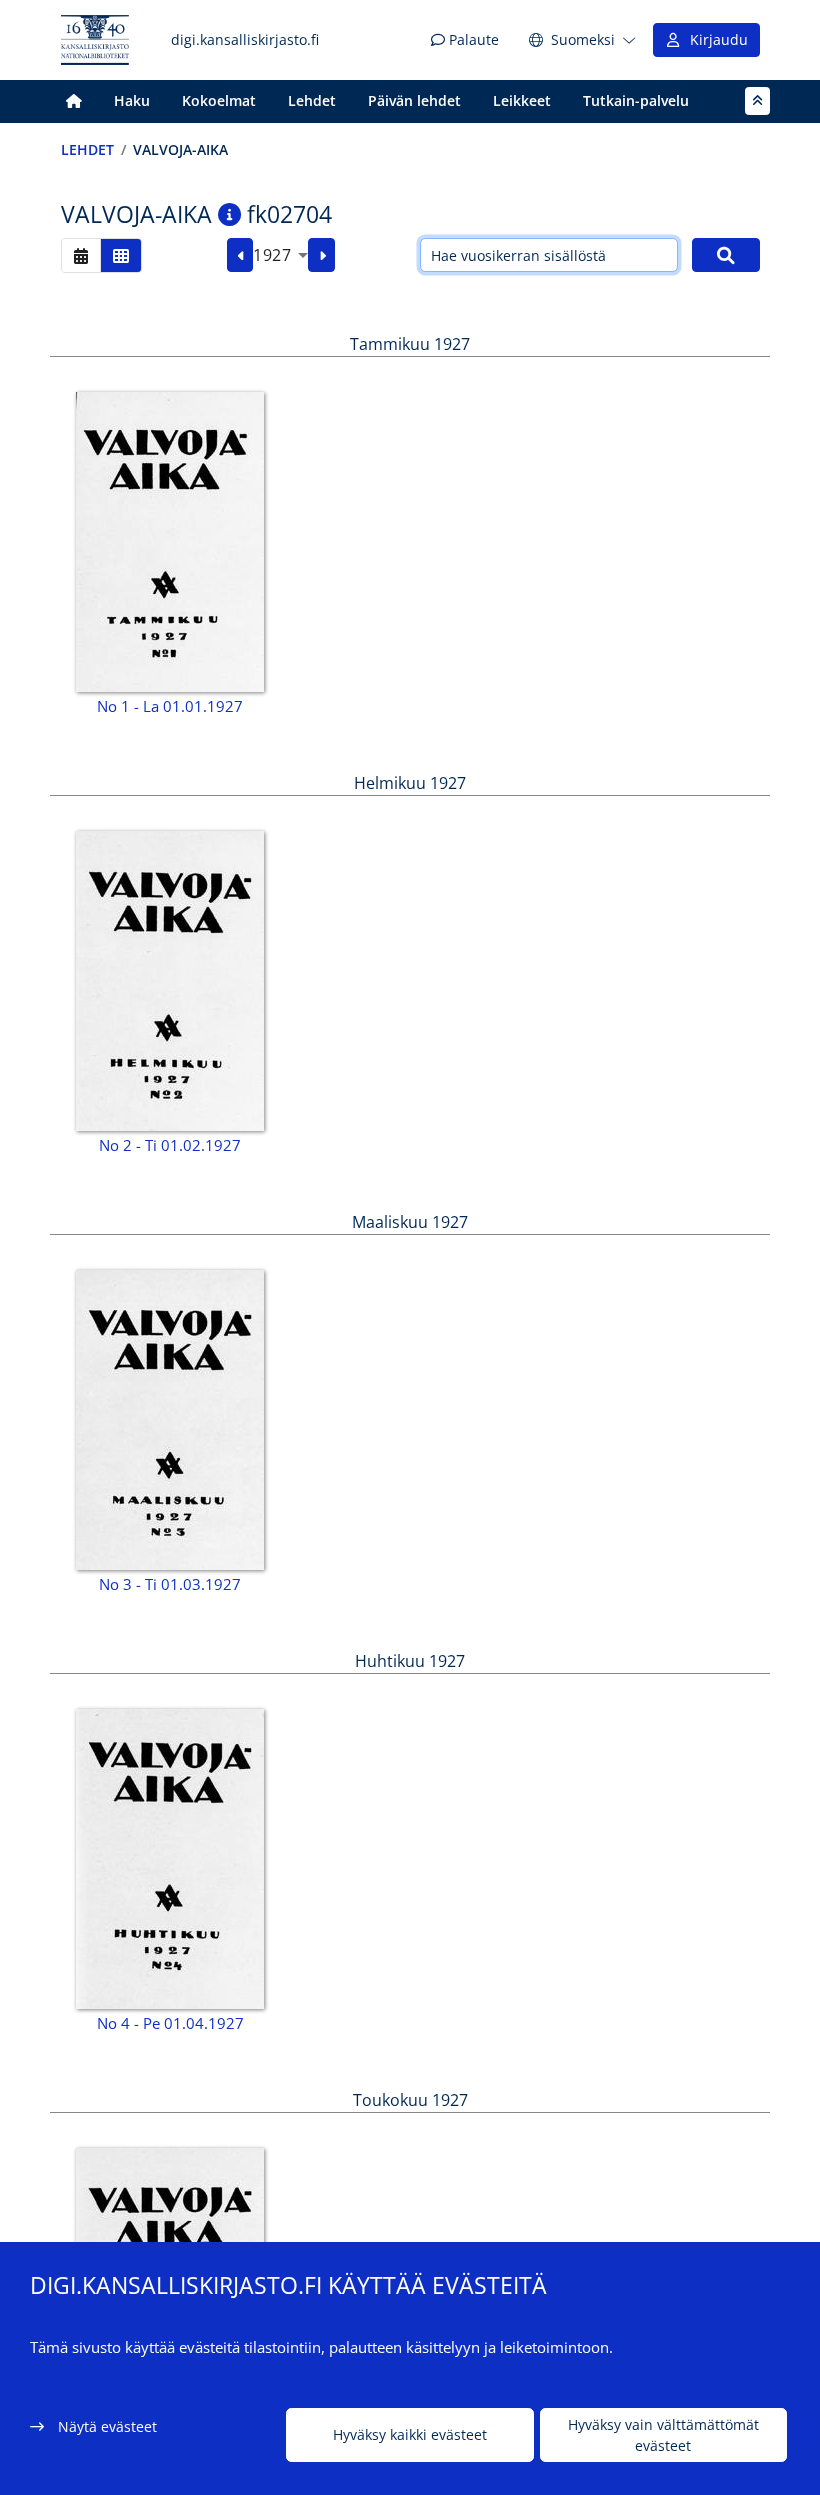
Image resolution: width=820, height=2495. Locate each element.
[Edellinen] (240, 255)
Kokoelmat (219, 100)
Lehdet (312, 100)
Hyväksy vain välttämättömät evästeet (663, 2435)
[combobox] (280, 255)
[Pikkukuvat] (121, 255)
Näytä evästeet (107, 2426)
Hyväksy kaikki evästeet (410, 2434)
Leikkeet (522, 100)
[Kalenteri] (81, 255)
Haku (132, 100)
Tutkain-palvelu (636, 100)
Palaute (472, 39)
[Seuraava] (321, 255)
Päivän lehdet (414, 100)
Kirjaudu (715, 39)
